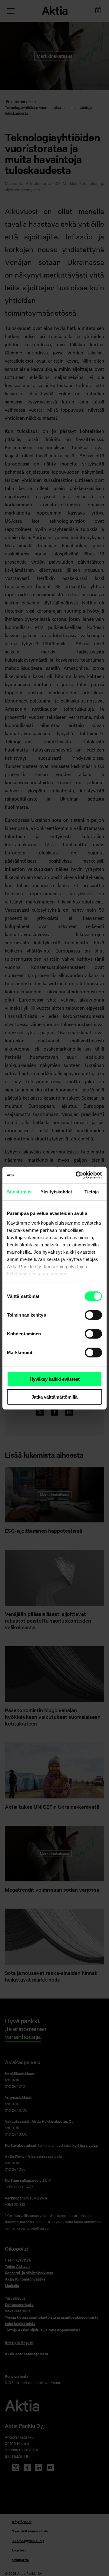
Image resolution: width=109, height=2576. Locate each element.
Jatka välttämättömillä (54, 1397)
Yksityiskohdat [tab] (56, 1192)
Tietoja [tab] (92, 1192)
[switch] (93, 1315)
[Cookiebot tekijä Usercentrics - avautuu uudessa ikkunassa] (77, 1175)
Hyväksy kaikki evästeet (55, 1379)
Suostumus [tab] (19, 1192)
